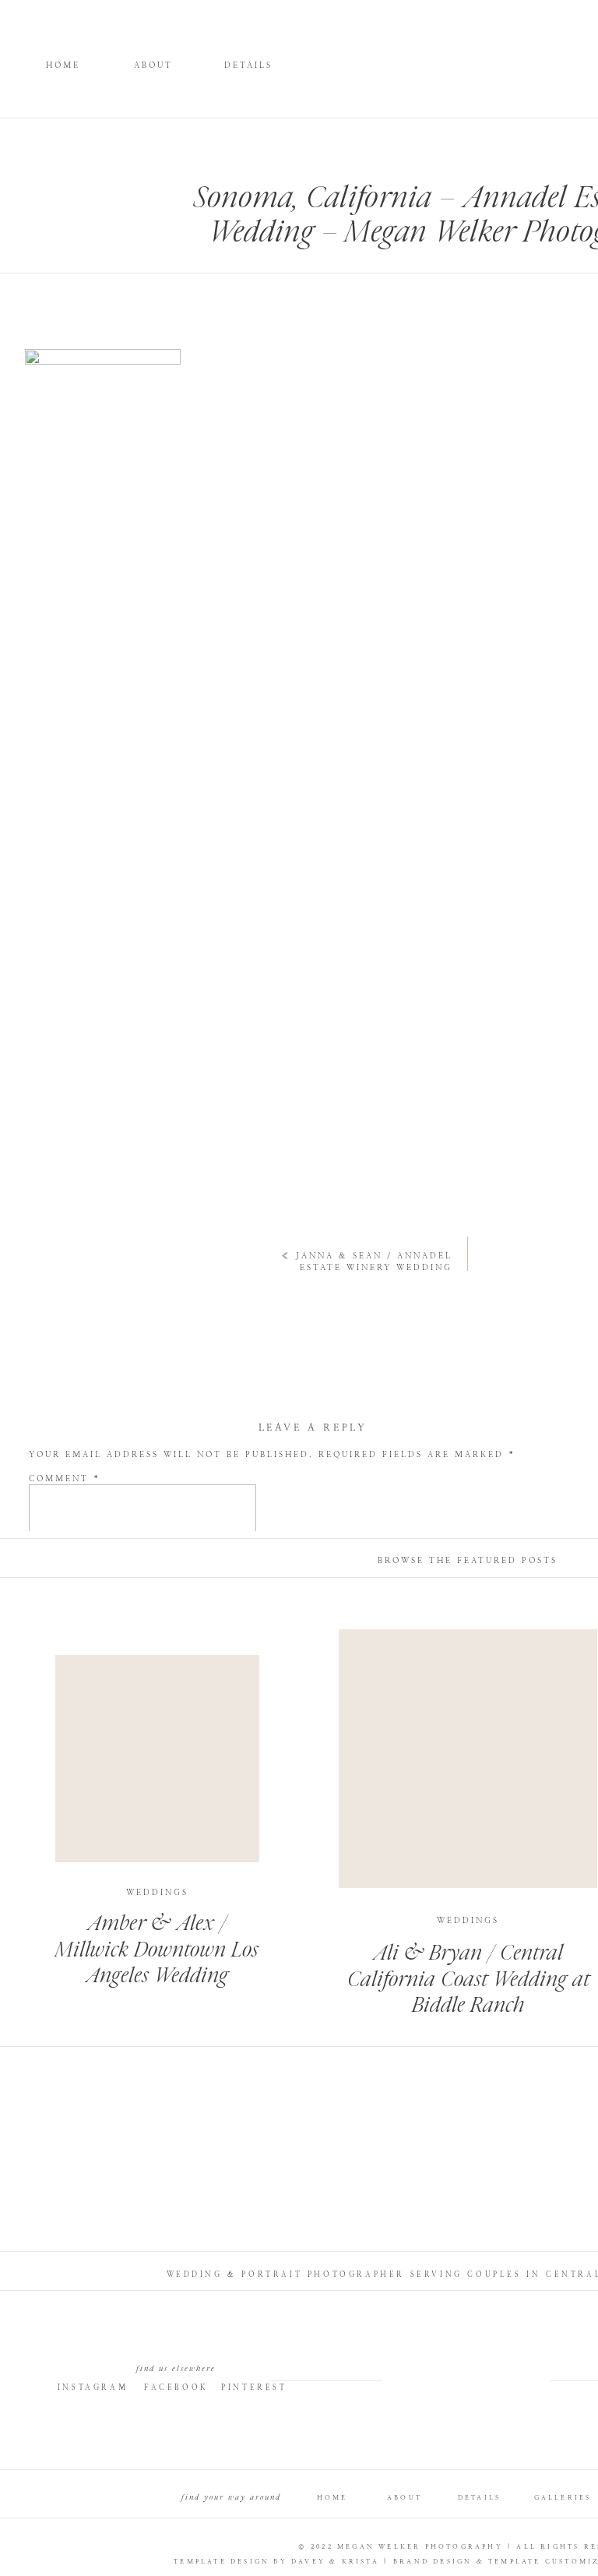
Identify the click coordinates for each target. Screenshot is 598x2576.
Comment (65, 1479)
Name (51, 1601)
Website (54, 1676)
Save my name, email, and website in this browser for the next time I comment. (298, 1729)
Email (53, 1638)
